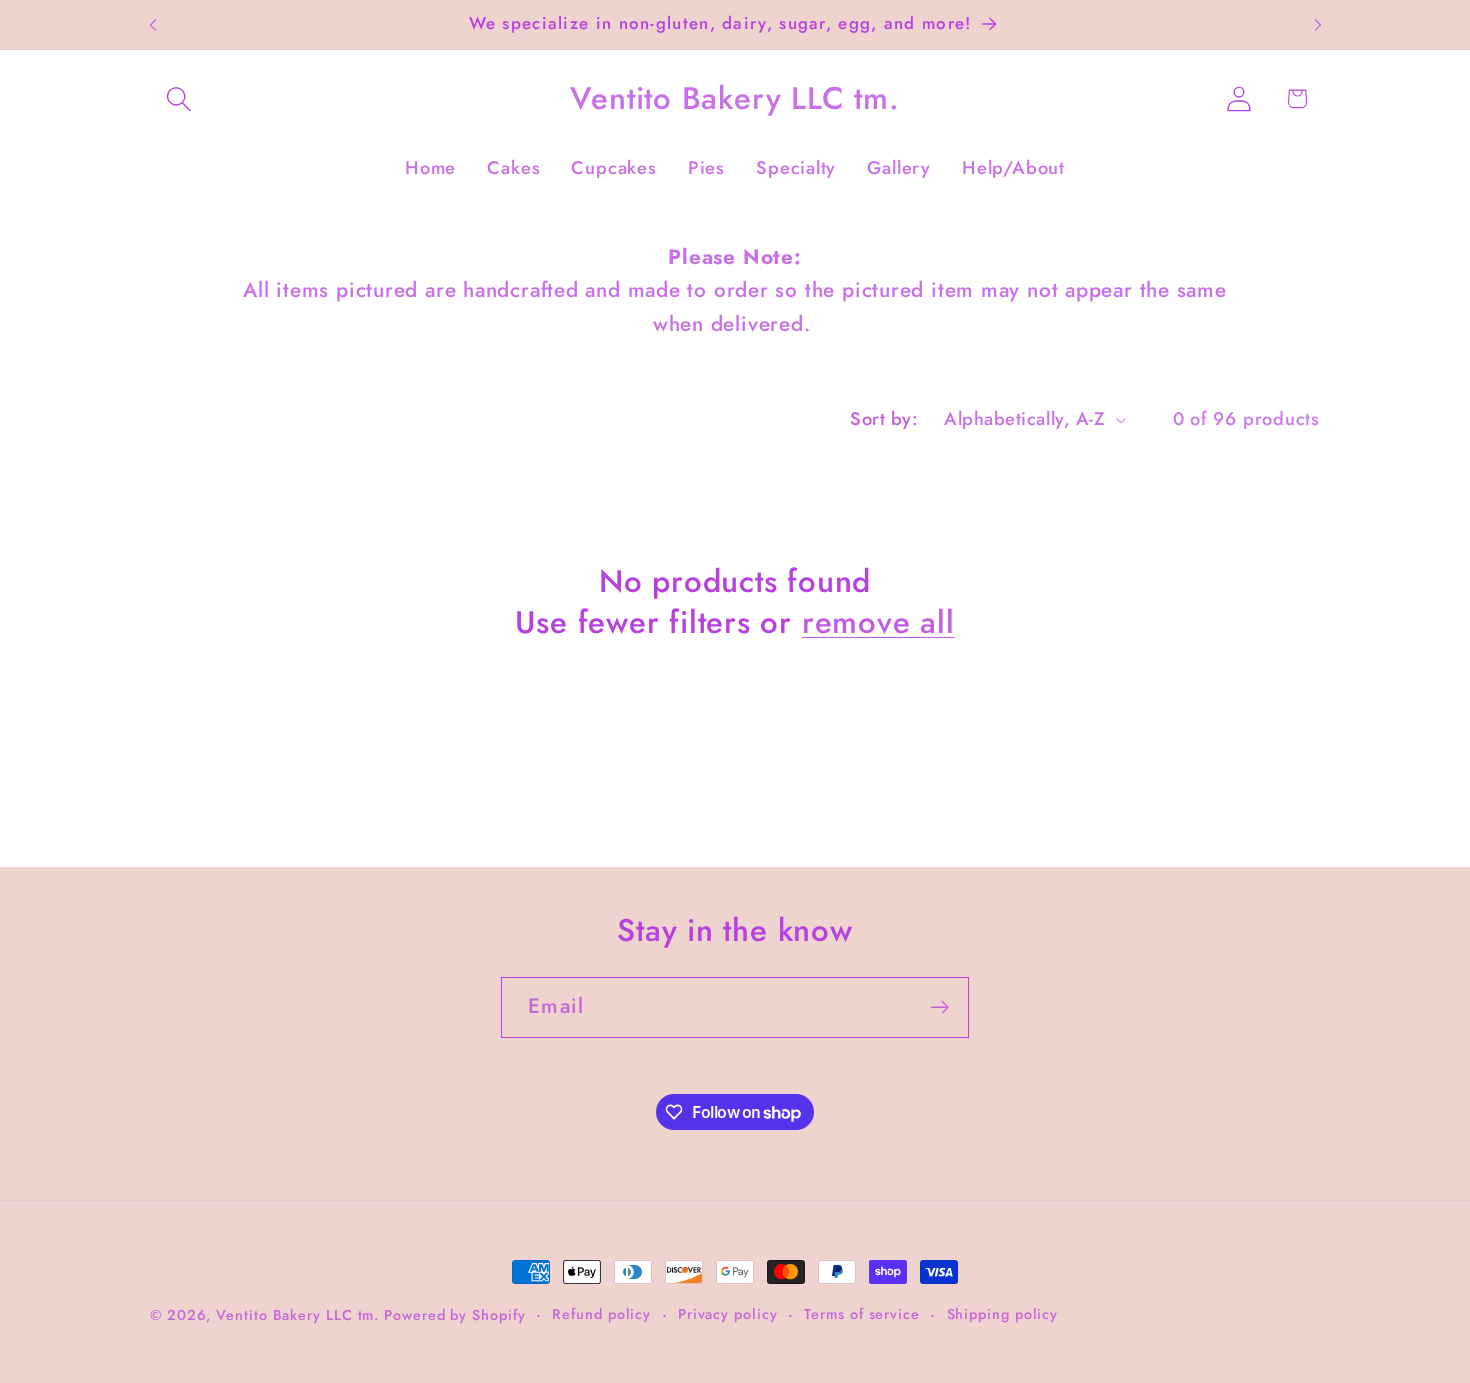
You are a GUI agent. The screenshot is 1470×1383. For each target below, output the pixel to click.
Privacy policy (728, 1314)
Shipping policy (1003, 1314)
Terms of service (862, 1314)
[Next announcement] (1318, 24)
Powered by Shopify (454, 1315)
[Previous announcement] (153, 24)
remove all (878, 623)
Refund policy (601, 1314)
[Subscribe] (939, 1007)
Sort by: (884, 419)
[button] (178, 98)
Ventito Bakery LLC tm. (300, 1315)
